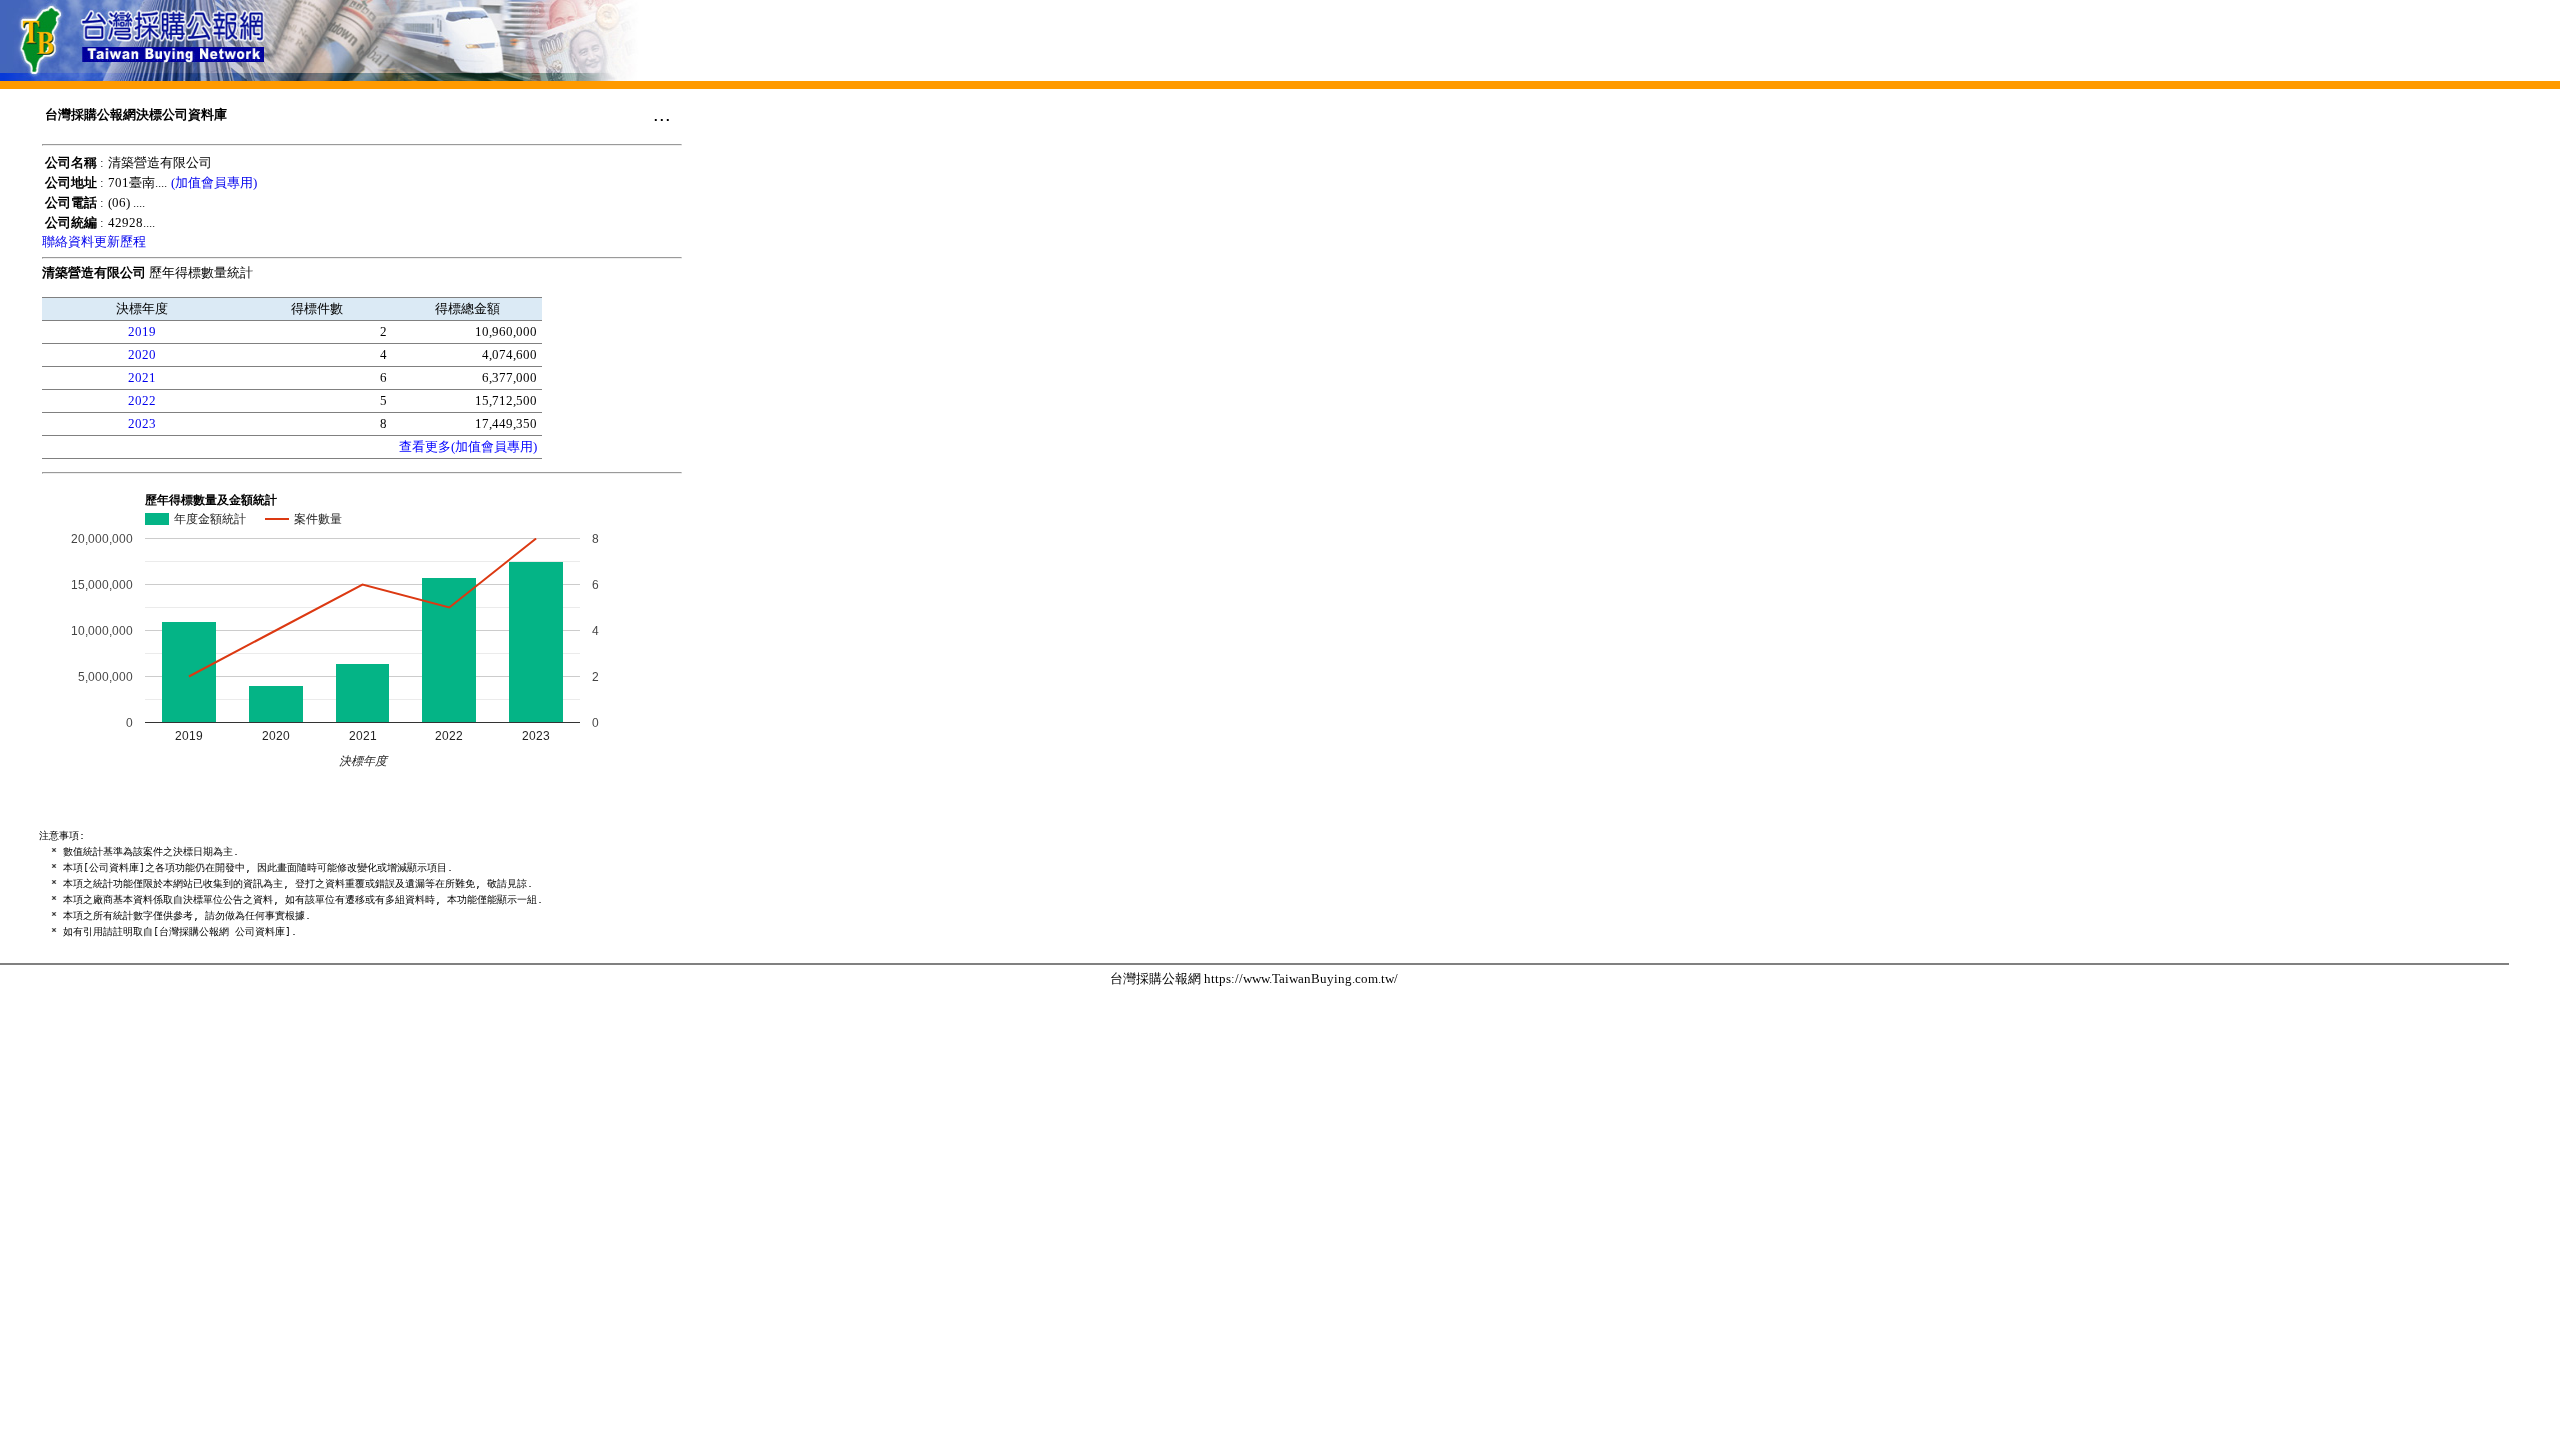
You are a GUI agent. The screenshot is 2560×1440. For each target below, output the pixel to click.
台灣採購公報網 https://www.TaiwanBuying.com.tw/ (1254, 978)
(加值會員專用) (214, 182)
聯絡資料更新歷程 (94, 241)
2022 (142, 400)
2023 (142, 423)
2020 (142, 354)
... (662, 114)
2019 (142, 331)
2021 (142, 377)
